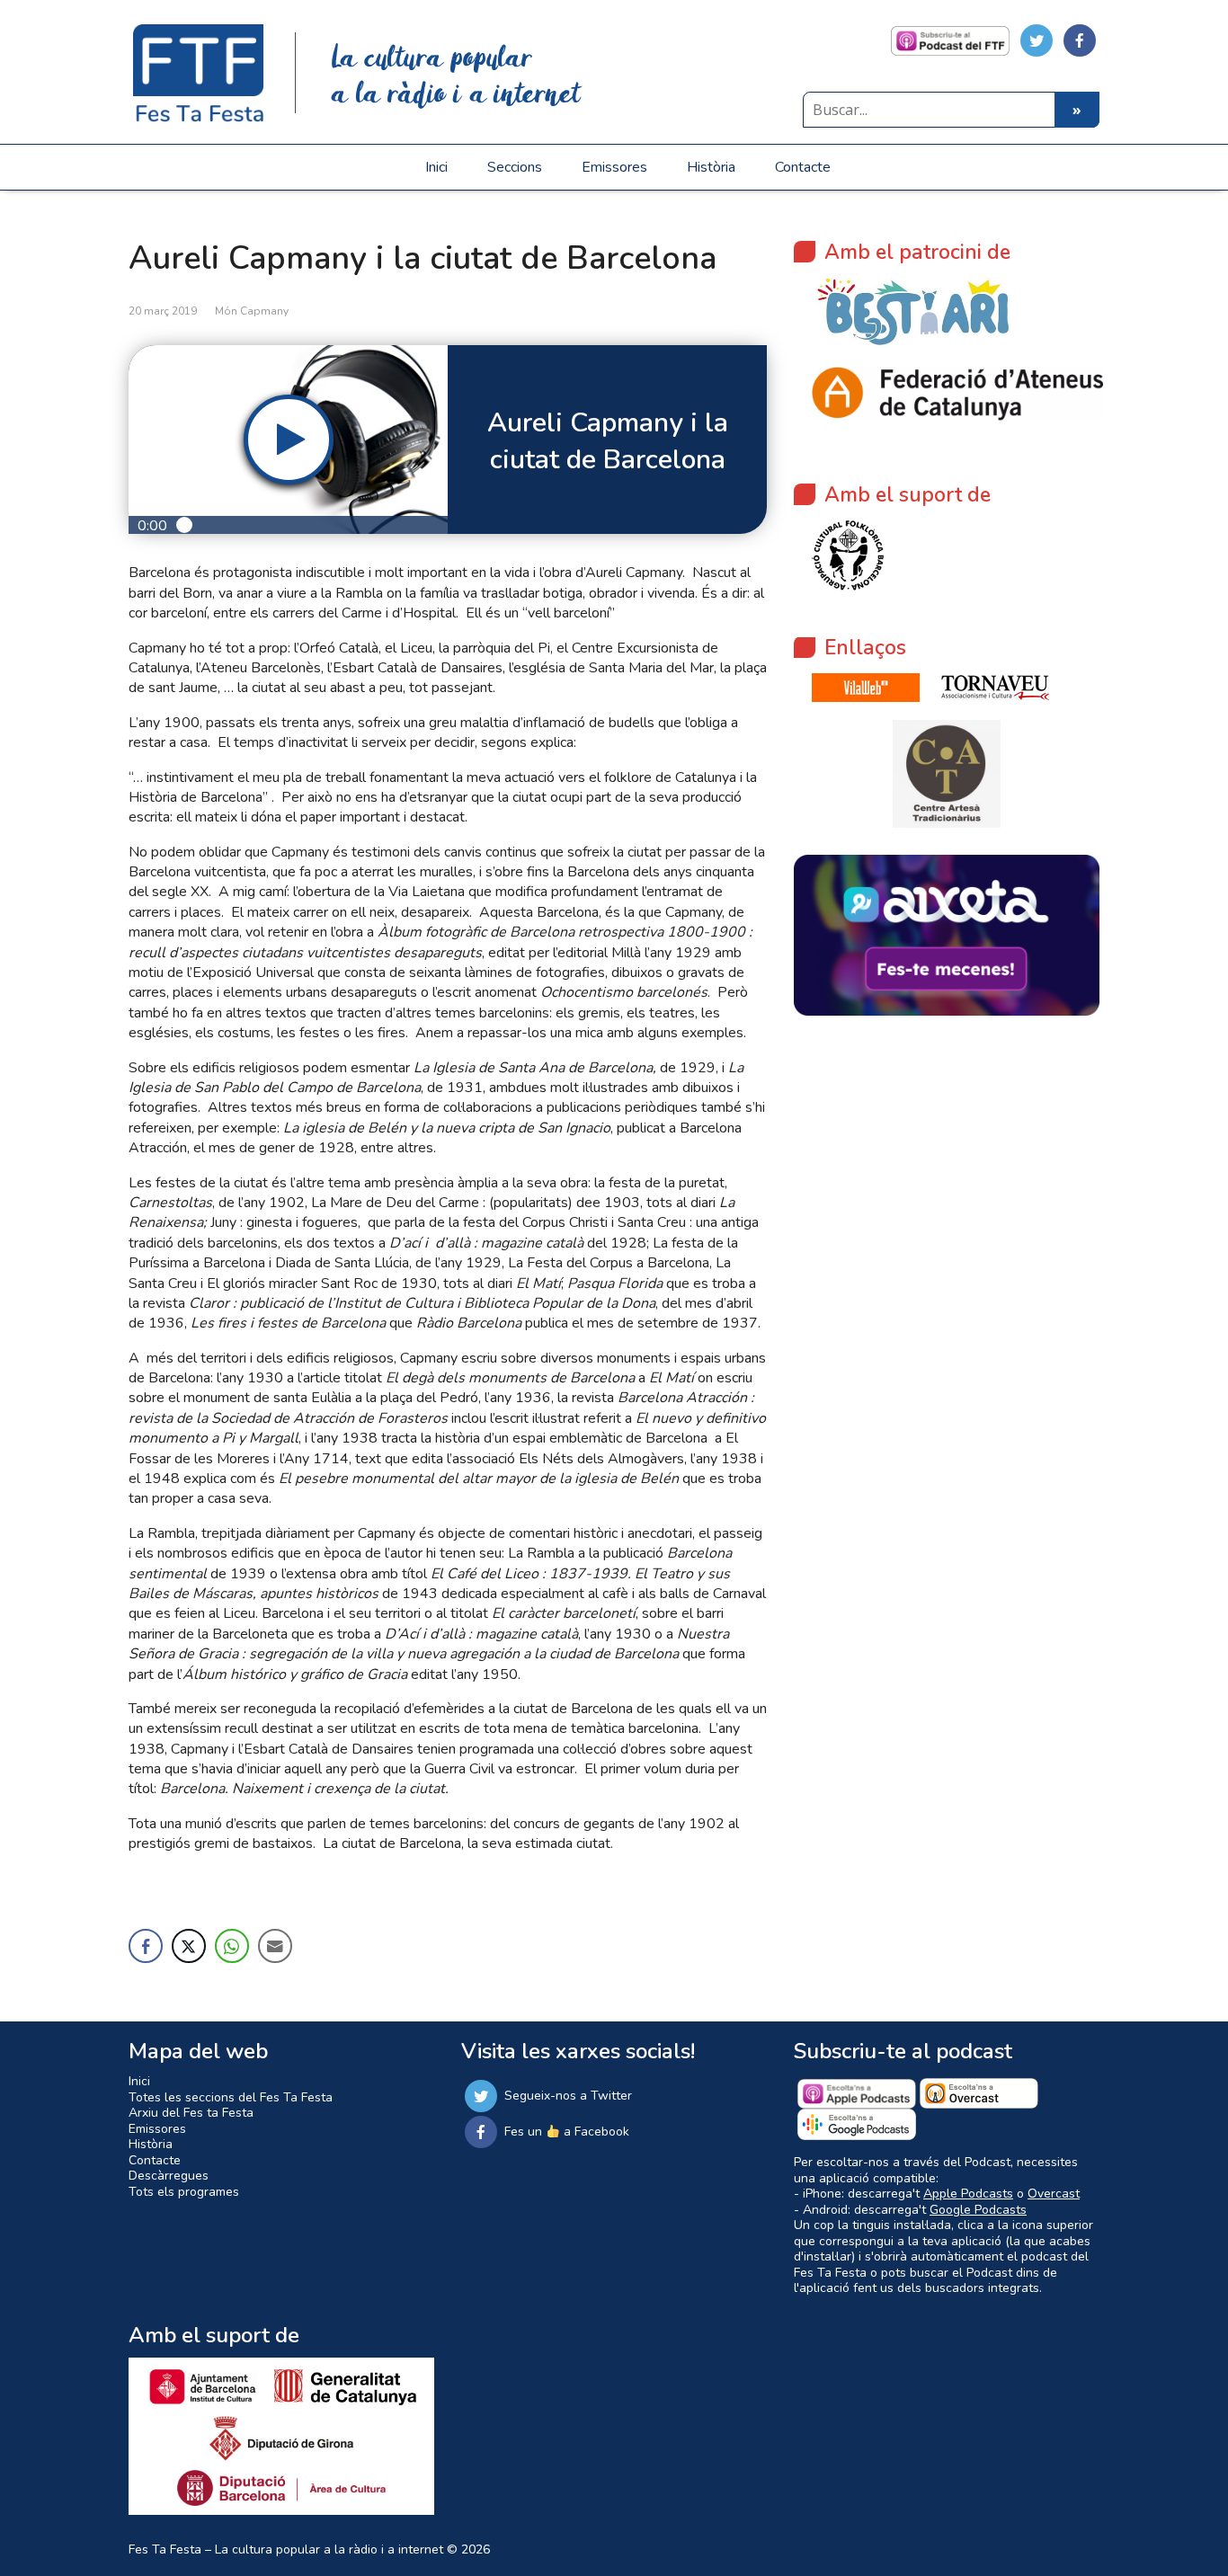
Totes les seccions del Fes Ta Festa (231, 2097)
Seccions (515, 167)
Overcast (1054, 2194)
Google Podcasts (978, 2210)
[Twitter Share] (189, 1946)
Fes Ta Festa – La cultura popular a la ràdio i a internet (286, 2549)
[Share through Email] (275, 1946)
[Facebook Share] (146, 1946)
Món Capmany (252, 311)
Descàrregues (169, 2176)
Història (711, 167)
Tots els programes (184, 2192)
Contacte (803, 167)
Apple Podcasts (968, 2194)
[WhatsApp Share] (232, 1946)
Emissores (614, 167)
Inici (436, 167)
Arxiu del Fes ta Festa (191, 2113)
